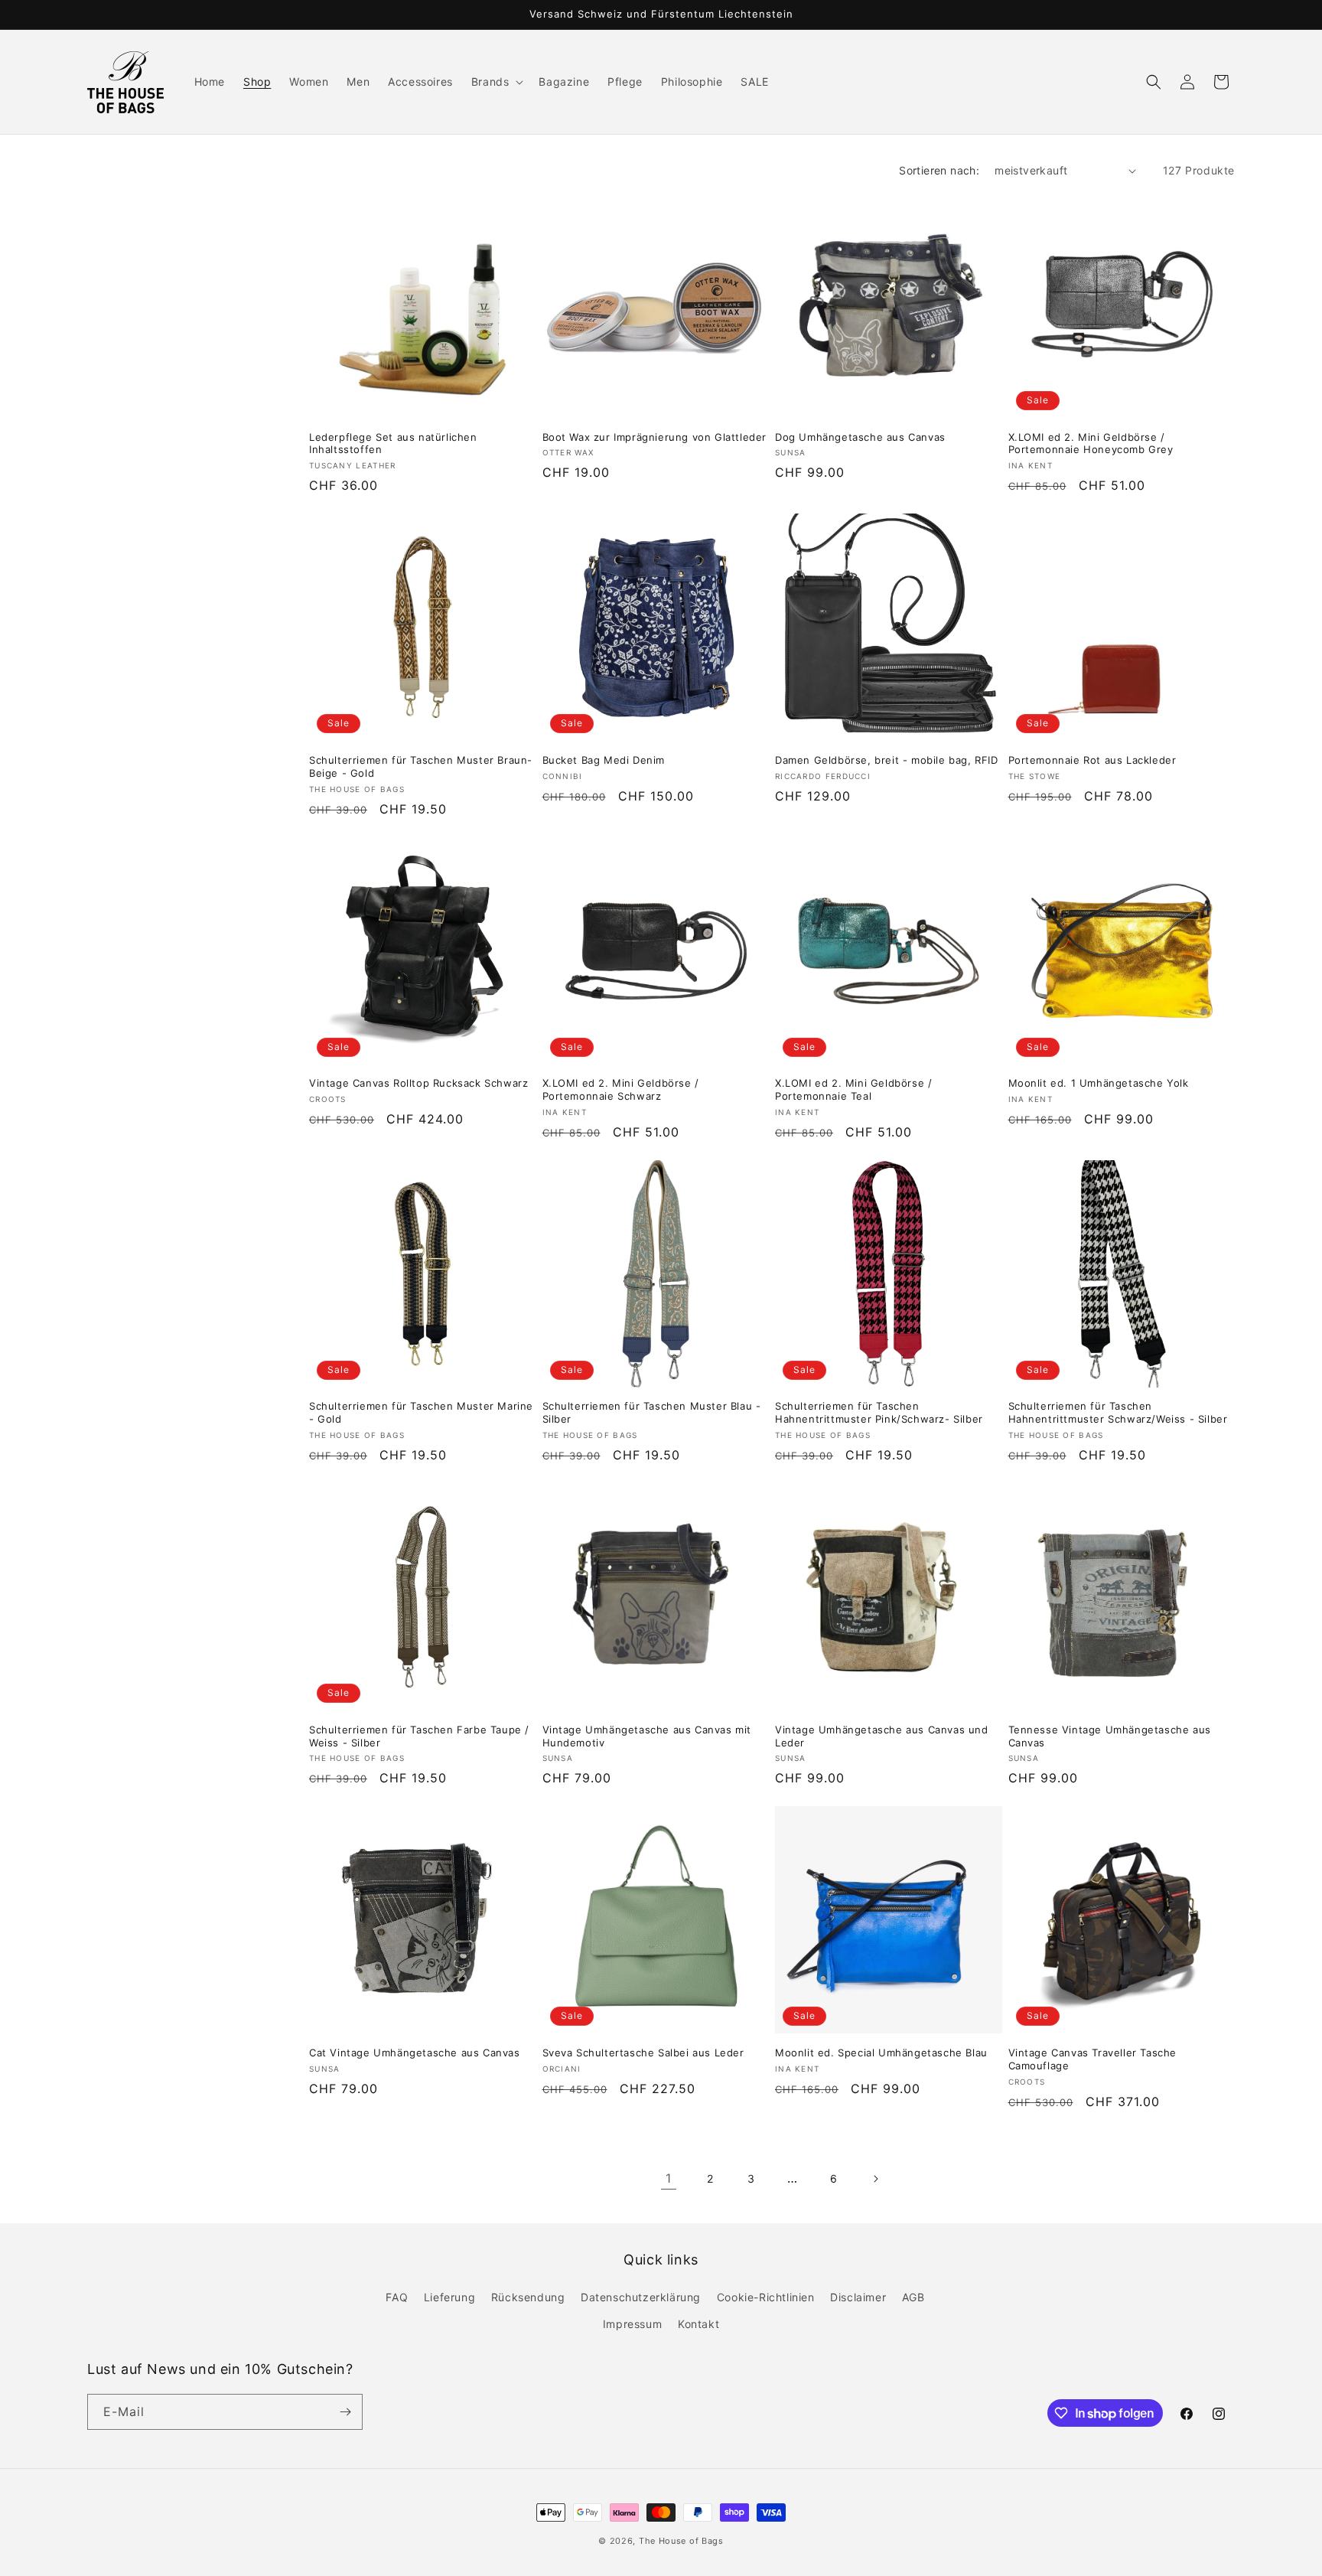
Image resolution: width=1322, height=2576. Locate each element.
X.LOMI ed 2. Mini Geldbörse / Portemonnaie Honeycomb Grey (1091, 443)
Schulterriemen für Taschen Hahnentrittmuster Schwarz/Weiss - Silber (1118, 1412)
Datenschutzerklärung (641, 2297)
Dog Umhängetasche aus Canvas (860, 437)
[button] (496, 82)
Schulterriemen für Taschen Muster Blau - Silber (652, 1412)
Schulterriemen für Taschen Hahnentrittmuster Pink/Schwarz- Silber (879, 1412)
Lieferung (449, 2297)
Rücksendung (528, 2297)
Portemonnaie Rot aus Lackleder (1092, 760)
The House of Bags (681, 2541)
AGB (913, 2297)
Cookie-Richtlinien (766, 2297)
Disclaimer (858, 2297)
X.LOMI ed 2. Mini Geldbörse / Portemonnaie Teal (853, 1089)
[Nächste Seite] (875, 2179)
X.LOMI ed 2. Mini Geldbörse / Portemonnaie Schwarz (621, 1089)
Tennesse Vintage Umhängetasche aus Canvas (1110, 1736)
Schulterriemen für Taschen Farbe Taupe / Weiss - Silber (419, 1736)
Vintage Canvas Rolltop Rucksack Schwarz (418, 1083)
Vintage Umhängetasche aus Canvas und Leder (882, 1736)
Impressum (632, 2324)
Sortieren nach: (939, 170)
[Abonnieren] (345, 2412)
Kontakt (698, 2324)
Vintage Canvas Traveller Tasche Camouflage (1093, 2059)
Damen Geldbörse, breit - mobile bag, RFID (887, 760)
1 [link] (669, 2178)
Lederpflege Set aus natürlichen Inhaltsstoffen (393, 443)
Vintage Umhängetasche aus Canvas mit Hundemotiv (647, 1736)
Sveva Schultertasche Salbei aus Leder (643, 2053)
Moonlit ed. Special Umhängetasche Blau (881, 2053)
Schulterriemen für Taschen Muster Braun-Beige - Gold (421, 766)
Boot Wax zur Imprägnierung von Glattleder (655, 437)
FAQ (397, 2297)
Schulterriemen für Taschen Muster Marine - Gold (421, 1412)
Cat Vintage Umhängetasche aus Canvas (415, 2053)
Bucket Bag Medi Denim (604, 760)
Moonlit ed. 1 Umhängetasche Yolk (1099, 1083)
